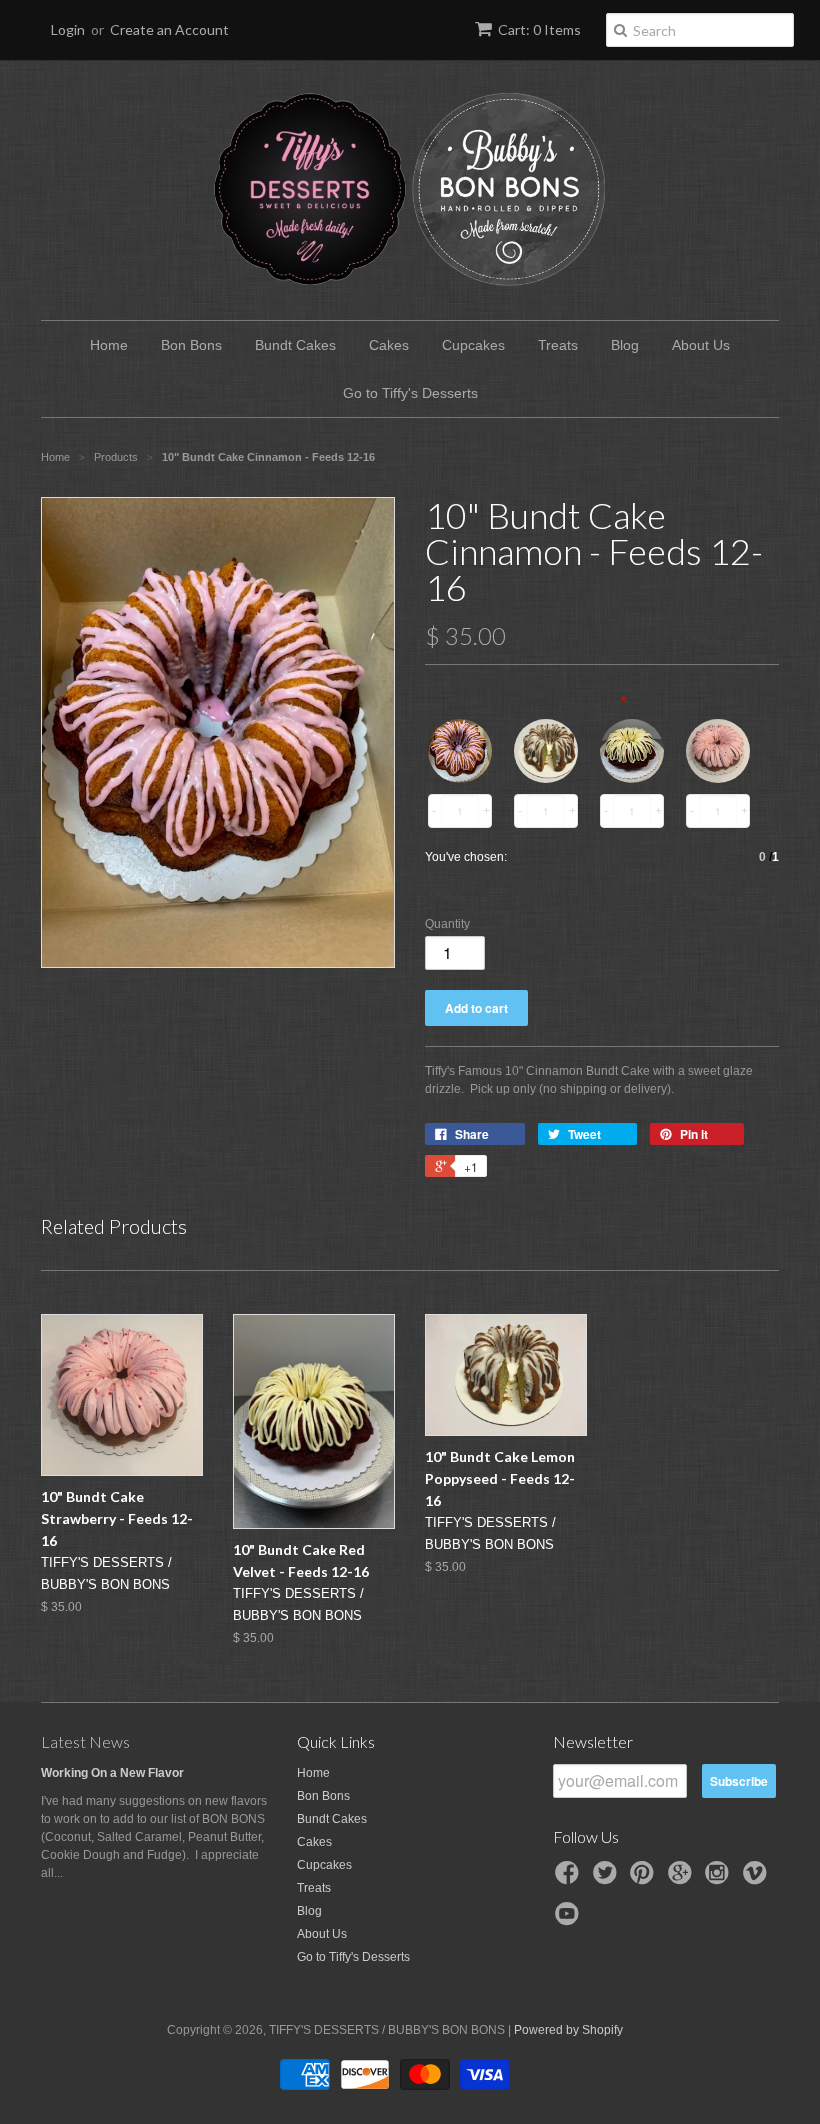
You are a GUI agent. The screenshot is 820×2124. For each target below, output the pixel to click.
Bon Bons (191, 345)
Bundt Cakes (295, 345)
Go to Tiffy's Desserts (410, 393)
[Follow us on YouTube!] (570, 1920)
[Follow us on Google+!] (683, 1879)
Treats (558, 345)
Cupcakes (473, 345)
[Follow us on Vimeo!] (758, 1879)
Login (68, 29)
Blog (625, 345)
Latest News (85, 1741)
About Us (701, 345)
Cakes (389, 345)
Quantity (447, 924)
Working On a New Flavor (112, 1773)
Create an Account (169, 29)
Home (109, 345)
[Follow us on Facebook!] (570, 1879)
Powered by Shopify (568, 2030)
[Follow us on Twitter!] (608, 1879)
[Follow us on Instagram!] (720, 1879)
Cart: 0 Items (539, 29)
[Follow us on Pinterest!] (645, 1879)
